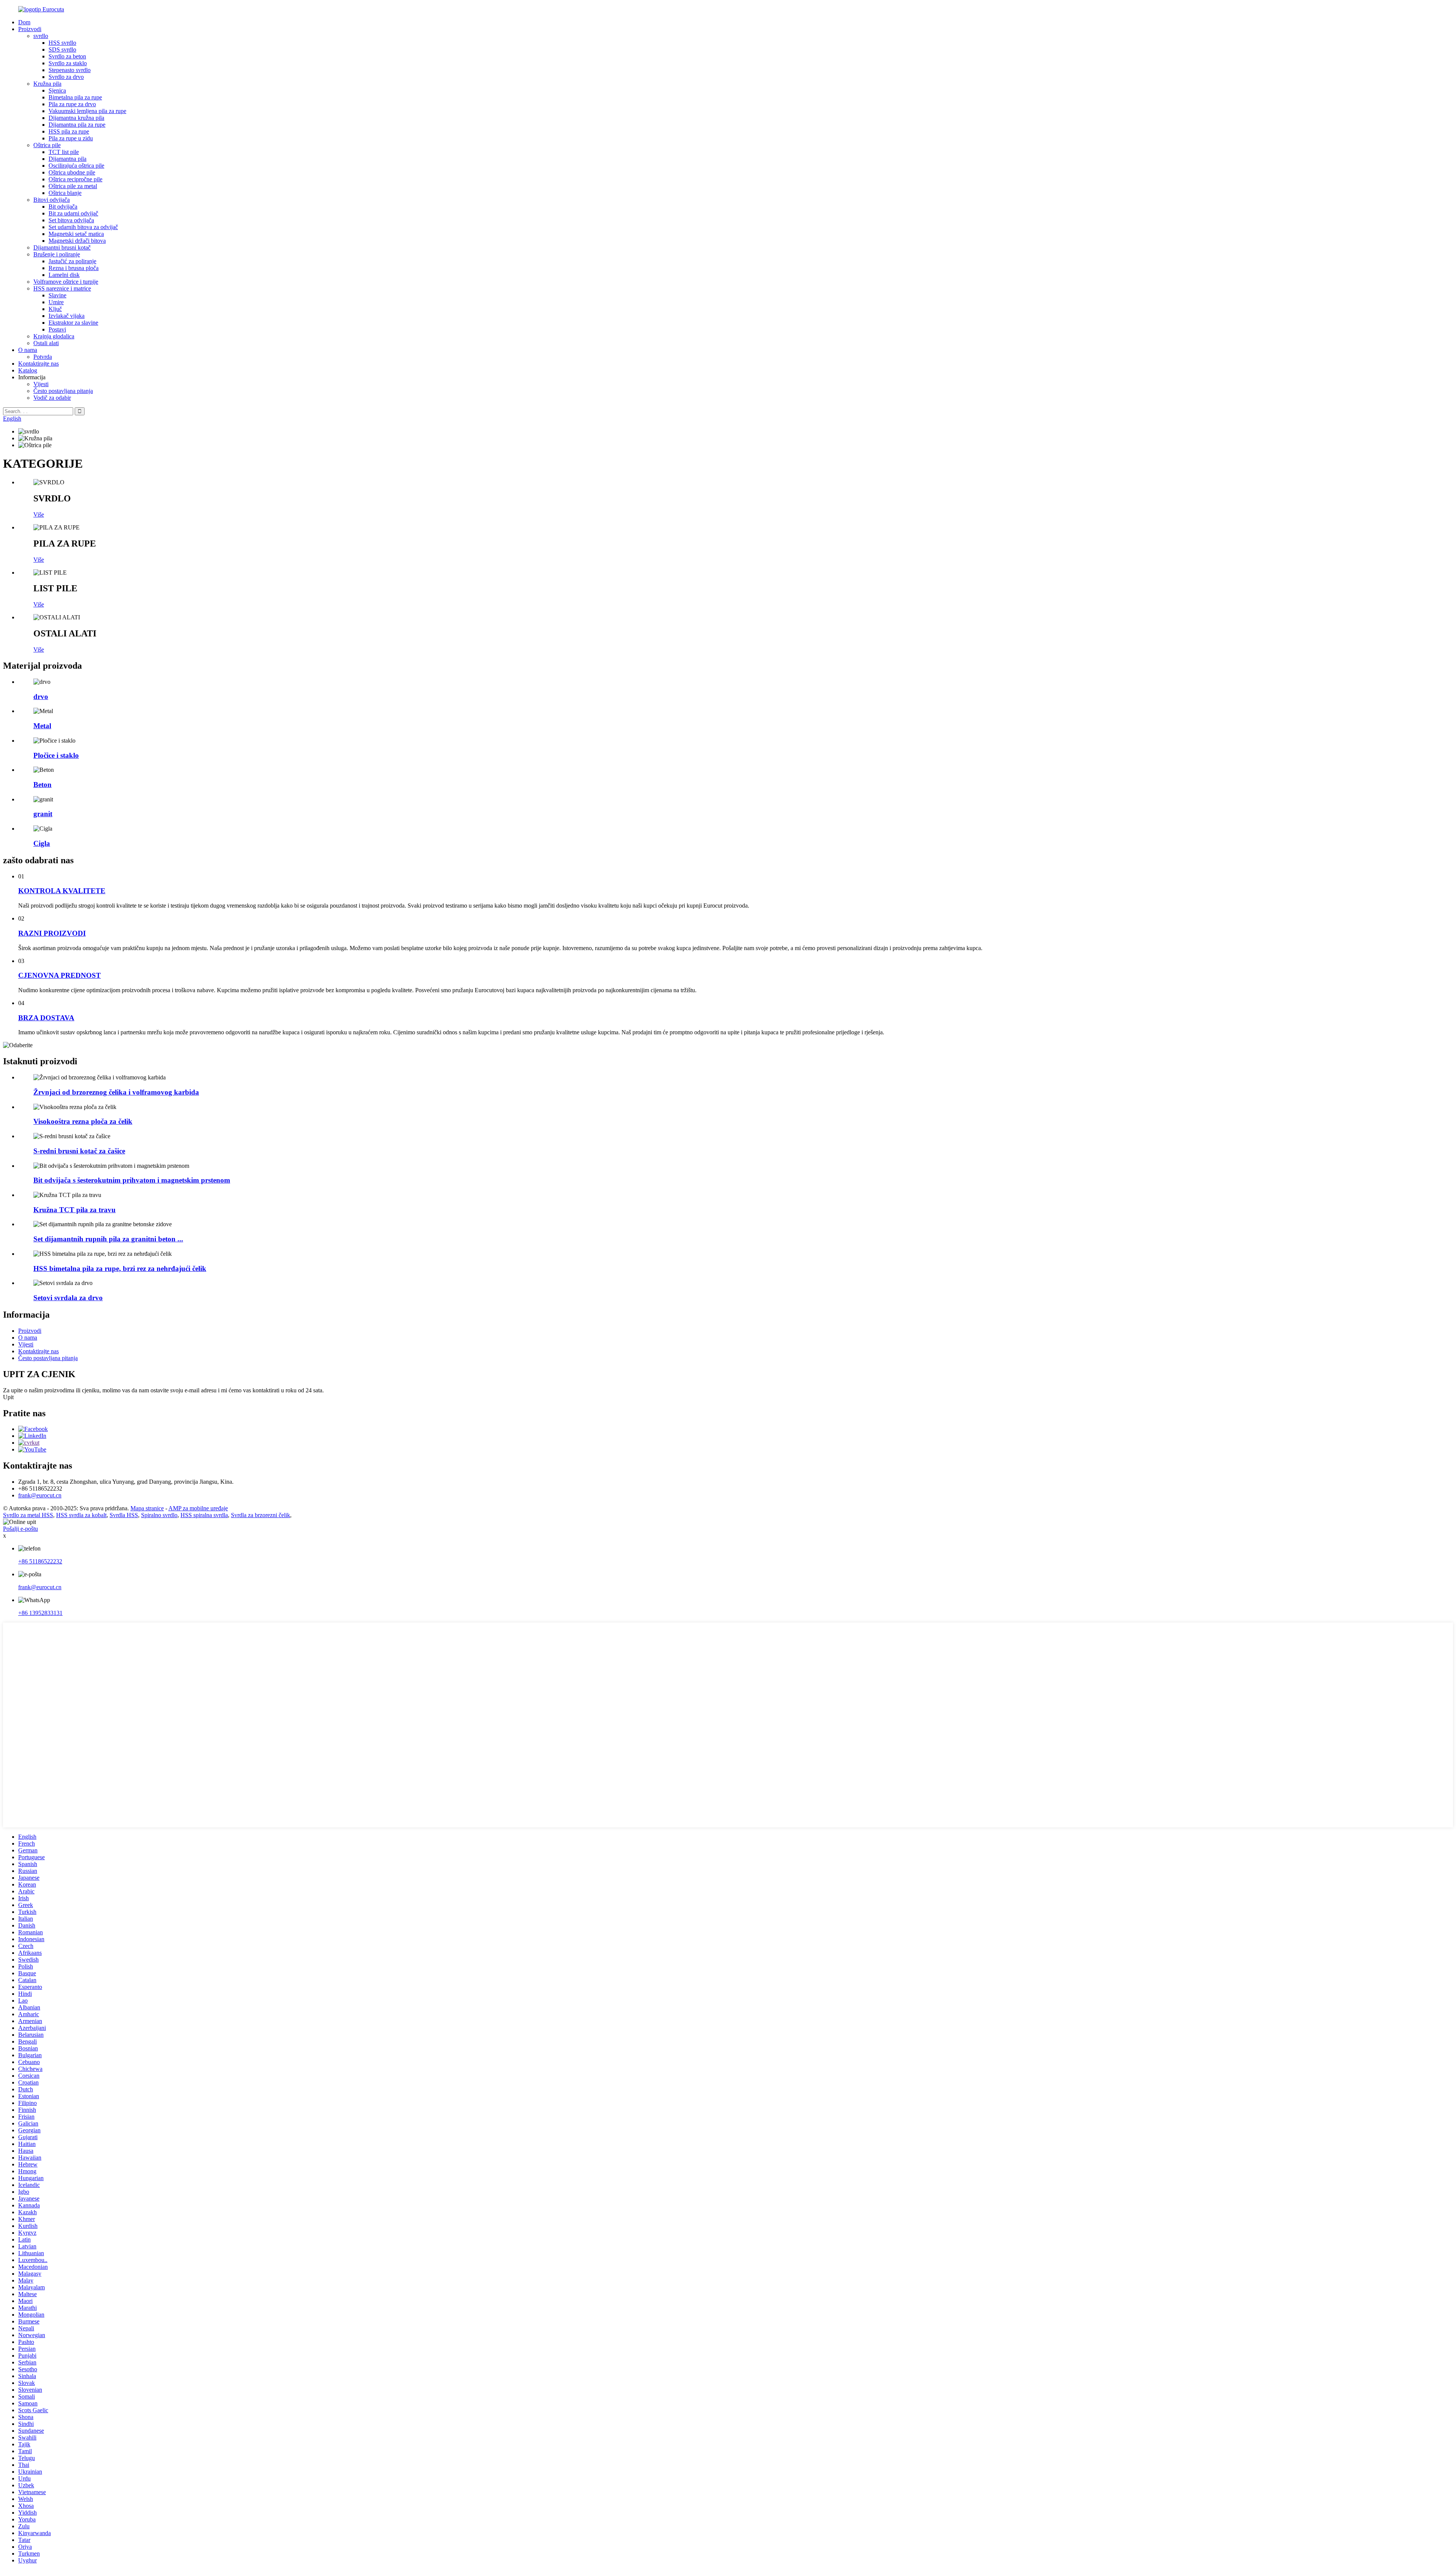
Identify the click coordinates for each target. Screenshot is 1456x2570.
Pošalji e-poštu (20, 1529)
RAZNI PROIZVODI (52, 933)
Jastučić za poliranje (72, 261)
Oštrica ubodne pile (72, 172)
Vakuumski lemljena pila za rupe (87, 111)
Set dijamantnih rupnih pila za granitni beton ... (108, 1239)
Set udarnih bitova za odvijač (83, 227)
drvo (41, 697)
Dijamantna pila (67, 159)
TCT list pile (64, 152)
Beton (42, 785)
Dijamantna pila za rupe (77, 125)
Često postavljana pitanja (63, 391)
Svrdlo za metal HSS (28, 1515)
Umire (56, 302)
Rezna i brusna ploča (74, 268)
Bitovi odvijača (52, 200)
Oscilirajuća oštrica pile (76, 166)
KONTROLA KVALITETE (62, 891)
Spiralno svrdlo (159, 1515)
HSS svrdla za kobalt (81, 1515)
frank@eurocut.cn (40, 1495)
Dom (24, 22)
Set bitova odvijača (71, 220)
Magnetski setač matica (76, 234)
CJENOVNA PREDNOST (60, 975)
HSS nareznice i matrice (62, 288)
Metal (42, 726)
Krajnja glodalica (54, 336)
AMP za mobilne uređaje (198, 1508)
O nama (28, 350)
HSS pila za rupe (69, 131)
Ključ (55, 309)
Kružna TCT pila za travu (75, 1210)
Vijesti (41, 384)
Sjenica (57, 90)
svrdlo (41, 36)
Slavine (57, 295)
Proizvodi (30, 29)
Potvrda (43, 357)
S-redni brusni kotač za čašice (79, 1151)
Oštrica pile (47, 145)
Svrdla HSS (124, 1515)
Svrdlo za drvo (66, 77)
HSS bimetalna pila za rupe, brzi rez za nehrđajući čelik (120, 1269)
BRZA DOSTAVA (46, 1018)
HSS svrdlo (62, 43)
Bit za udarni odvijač (73, 213)
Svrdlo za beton (67, 56)
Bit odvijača (63, 207)
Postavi (57, 329)
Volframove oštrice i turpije (66, 282)
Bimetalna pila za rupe (75, 97)
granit (43, 814)
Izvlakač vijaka (67, 316)
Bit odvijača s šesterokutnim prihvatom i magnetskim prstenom (132, 1180)
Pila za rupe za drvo (72, 104)
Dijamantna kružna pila (76, 118)
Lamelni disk (64, 275)
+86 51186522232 (40, 1561)
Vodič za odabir (52, 398)
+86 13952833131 (40, 1613)
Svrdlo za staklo (68, 63)
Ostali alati (46, 343)
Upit (8, 1397)
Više (39, 514)
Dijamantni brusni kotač (62, 247)
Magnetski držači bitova (77, 241)
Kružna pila (47, 84)
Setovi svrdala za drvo (68, 1298)
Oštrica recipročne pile (75, 179)
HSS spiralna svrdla (204, 1515)
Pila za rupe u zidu (71, 138)
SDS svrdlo (62, 49)
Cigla (42, 843)
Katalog (28, 370)
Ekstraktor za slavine (73, 323)
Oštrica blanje (65, 193)
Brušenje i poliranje (57, 254)
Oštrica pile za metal (73, 186)
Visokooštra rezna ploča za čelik (83, 1121)
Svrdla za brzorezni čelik (260, 1515)
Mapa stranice (147, 1508)
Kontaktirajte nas (38, 364)
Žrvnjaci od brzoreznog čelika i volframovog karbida (116, 1092)
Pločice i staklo (56, 755)
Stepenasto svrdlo (70, 70)
